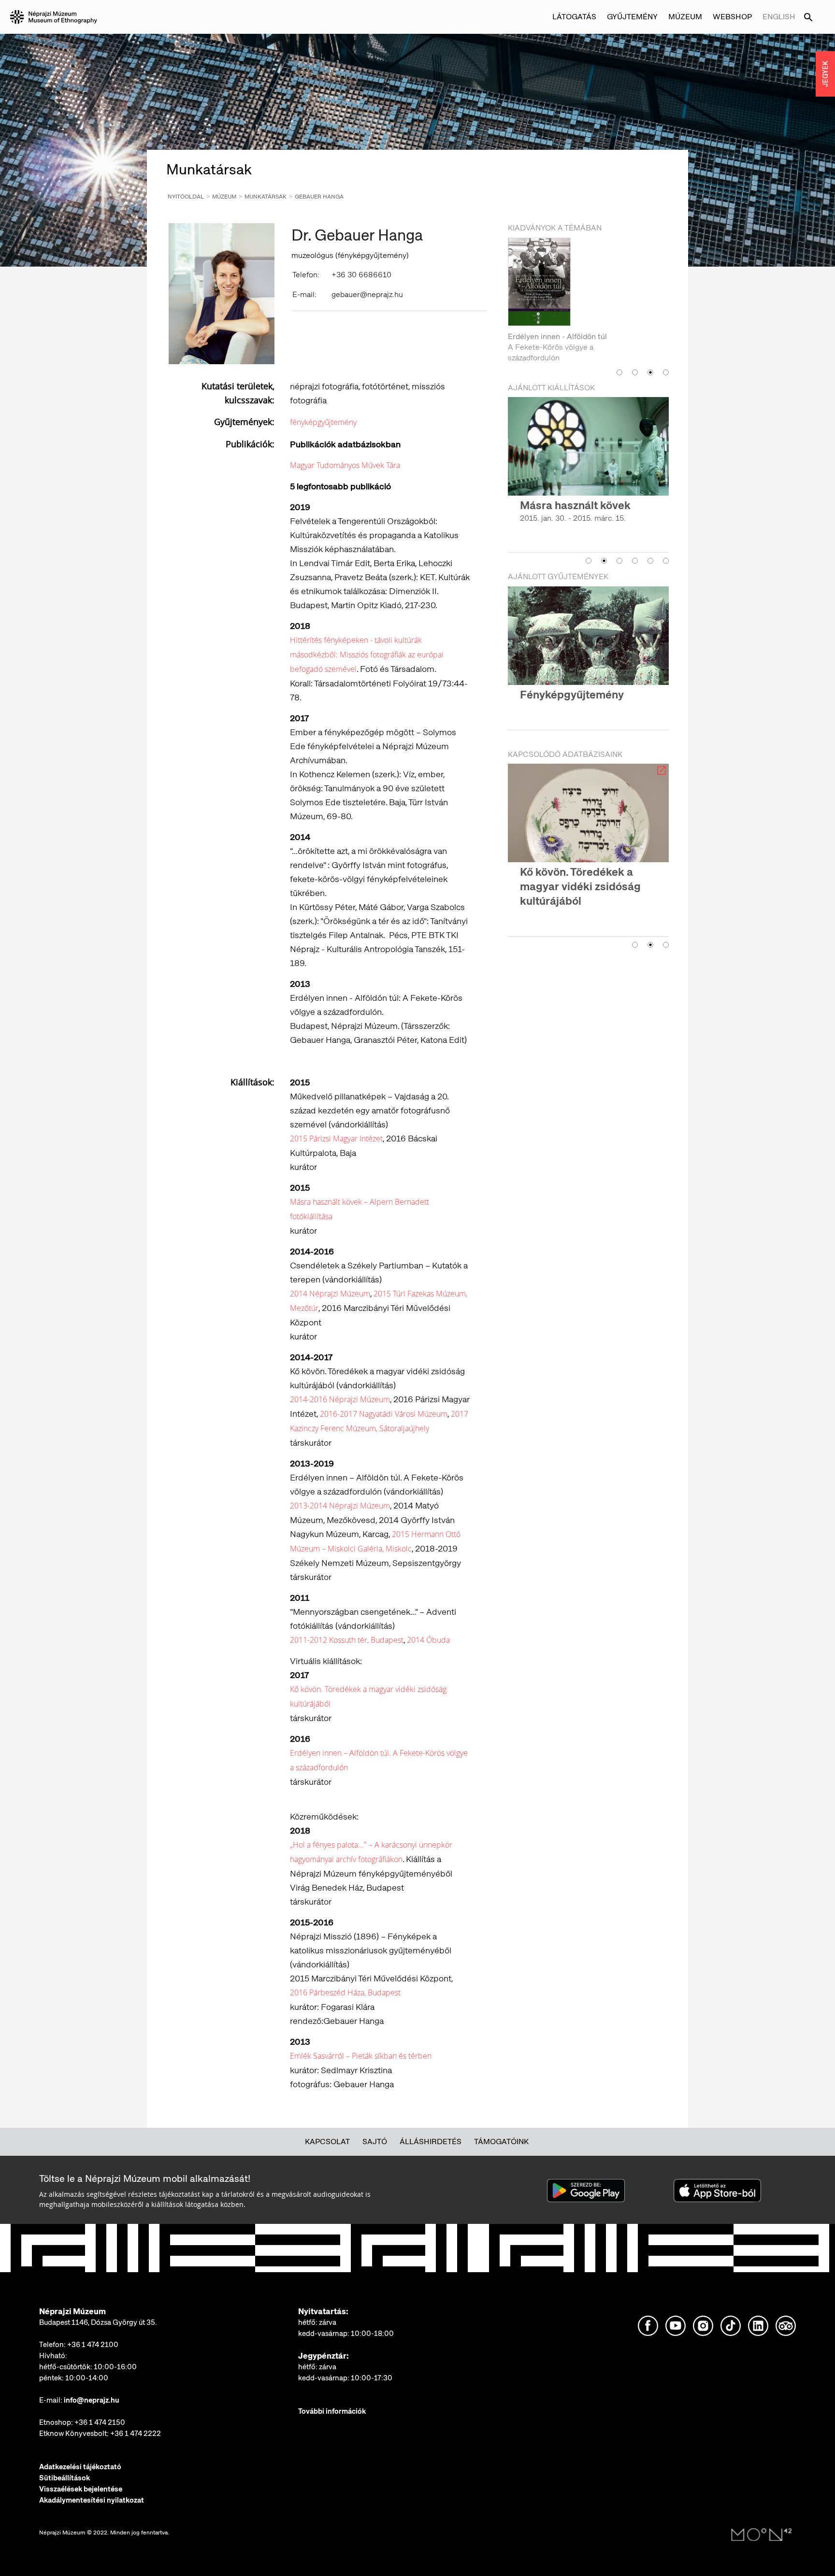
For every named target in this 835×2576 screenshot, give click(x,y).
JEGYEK (825, 74)
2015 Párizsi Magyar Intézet (336, 1139)
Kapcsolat (327, 2142)
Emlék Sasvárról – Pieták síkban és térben (361, 2056)
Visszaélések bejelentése (81, 2489)
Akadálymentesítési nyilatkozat (92, 2500)
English (779, 17)
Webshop (732, 17)
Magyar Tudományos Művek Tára (345, 465)
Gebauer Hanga (319, 197)
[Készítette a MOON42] (762, 2535)
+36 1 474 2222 (136, 2434)
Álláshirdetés (431, 2142)
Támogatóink (501, 2142)
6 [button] (666, 554)
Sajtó (375, 2142)
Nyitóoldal (186, 197)
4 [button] (666, 351)
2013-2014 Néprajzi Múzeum (340, 1506)
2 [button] (635, 351)
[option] (588, 290)
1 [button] (619, 351)
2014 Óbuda (428, 1640)
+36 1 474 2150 (100, 2422)
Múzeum (224, 197)
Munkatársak (266, 197)
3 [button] (650, 351)
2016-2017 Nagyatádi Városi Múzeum (384, 1414)
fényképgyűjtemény (323, 422)
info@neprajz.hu (92, 2400)
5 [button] (650, 554)
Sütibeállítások (65, 2478)
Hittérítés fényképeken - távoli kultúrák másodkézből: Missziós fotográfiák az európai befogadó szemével (367, 655)
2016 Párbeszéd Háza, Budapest (345, 1992)
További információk (332, 2411)
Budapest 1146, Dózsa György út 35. (98, 2322)
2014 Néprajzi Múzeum (330, 1294)
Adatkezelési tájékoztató (80, 2467)
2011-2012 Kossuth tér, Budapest (347, 1640)
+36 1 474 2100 (93, 2345)
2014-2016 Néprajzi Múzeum (340, 1399)
